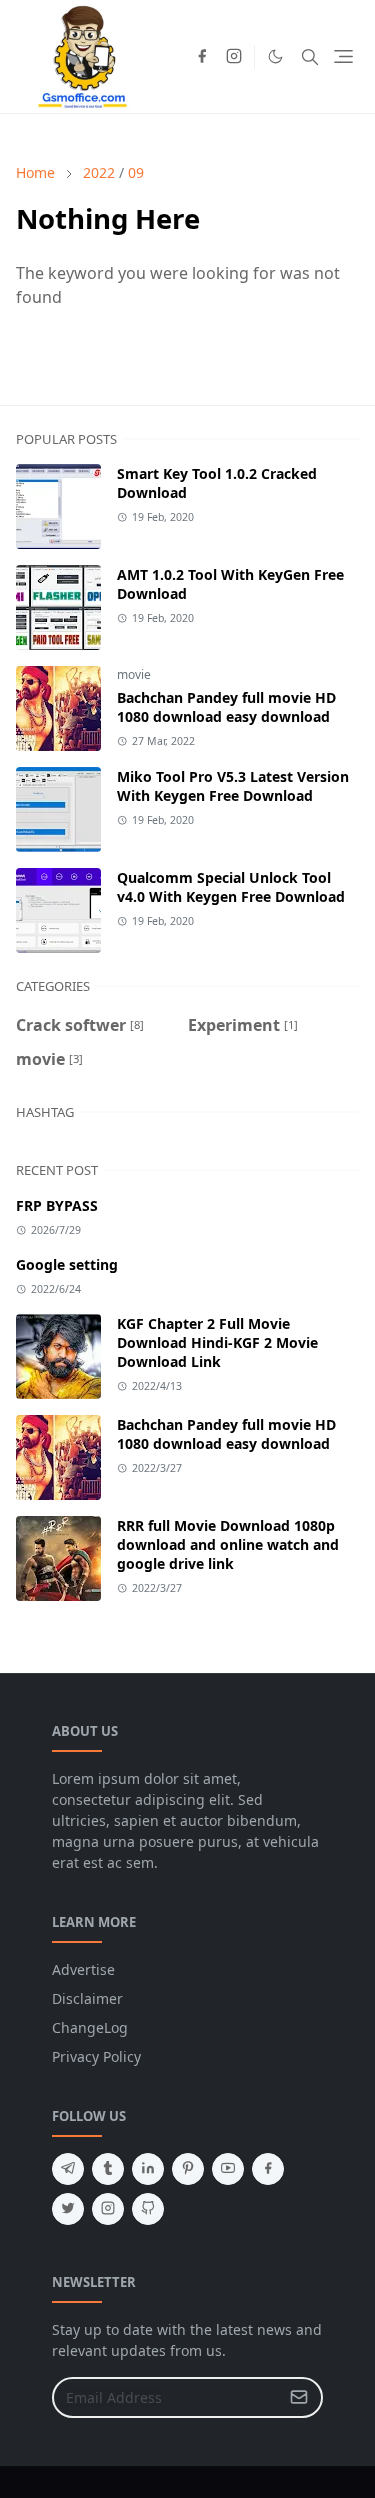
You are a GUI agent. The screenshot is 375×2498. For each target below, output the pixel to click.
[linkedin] (148, 2169)
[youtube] (228, 2169)
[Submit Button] (299, 2397)
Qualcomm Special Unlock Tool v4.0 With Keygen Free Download (231, 887)
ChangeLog (90, 2027)
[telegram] (68, 2169)
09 (136, 172)
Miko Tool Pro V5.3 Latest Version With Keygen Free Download (233, 786)
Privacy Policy (96, 2056)
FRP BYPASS (57, 1205)
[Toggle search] (310, 57)
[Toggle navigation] (343, 56)
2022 (99, 172)
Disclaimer (87, 1998)
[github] (148, 2209)
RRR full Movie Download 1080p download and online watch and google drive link (228, 1544)
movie (134, 674)
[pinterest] (188, 2169)
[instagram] (234, 57)
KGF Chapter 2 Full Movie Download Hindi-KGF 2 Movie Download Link (217, 1342)
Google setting (67, 1264)
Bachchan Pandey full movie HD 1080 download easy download (226, 707)
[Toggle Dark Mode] (275, 56)
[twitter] (68, 2209)
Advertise (83, 1969)
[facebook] (202, 57)
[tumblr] (108, 2169)
